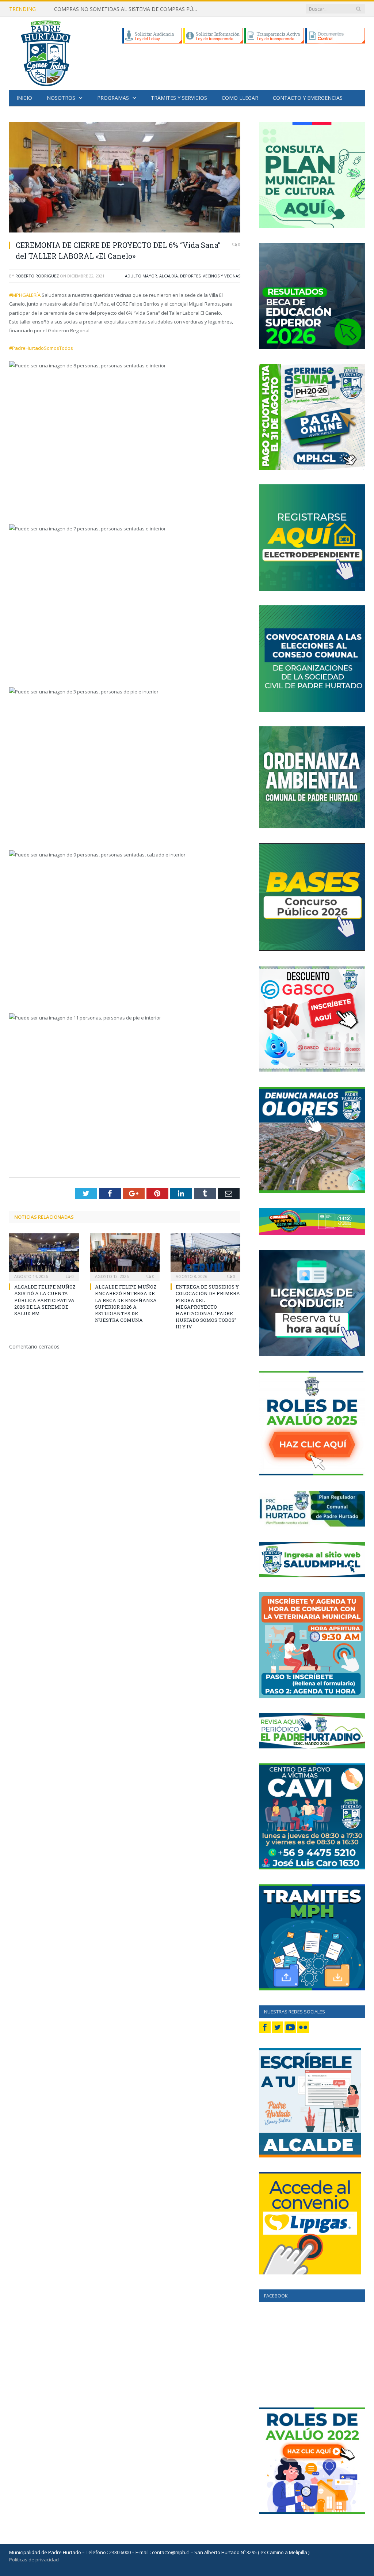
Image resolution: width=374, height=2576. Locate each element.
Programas (113, 98)
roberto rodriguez (37, 276)
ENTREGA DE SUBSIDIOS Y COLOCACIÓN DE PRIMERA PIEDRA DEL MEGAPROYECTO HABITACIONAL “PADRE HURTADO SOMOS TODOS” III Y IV (208, 1307)
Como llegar (240, 98)
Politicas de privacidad (34, 2560)
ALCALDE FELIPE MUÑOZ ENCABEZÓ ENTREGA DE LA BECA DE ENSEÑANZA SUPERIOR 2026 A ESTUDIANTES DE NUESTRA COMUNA (126, 1303)
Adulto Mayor (141, 276)
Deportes (190, 276)
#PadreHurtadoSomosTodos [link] (41, 348)
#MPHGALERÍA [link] (25, 295)
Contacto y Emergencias (308, 98)
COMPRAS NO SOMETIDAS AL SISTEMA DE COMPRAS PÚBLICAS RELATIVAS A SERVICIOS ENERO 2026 (129, 9)
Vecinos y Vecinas (222, 276)
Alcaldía (169, 276)
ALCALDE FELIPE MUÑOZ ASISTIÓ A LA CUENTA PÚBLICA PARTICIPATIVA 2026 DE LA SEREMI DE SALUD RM (45, 1300)
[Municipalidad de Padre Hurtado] (46, 52)
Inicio (24, 98)
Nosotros (61, 98)
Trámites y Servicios (179, 98)
